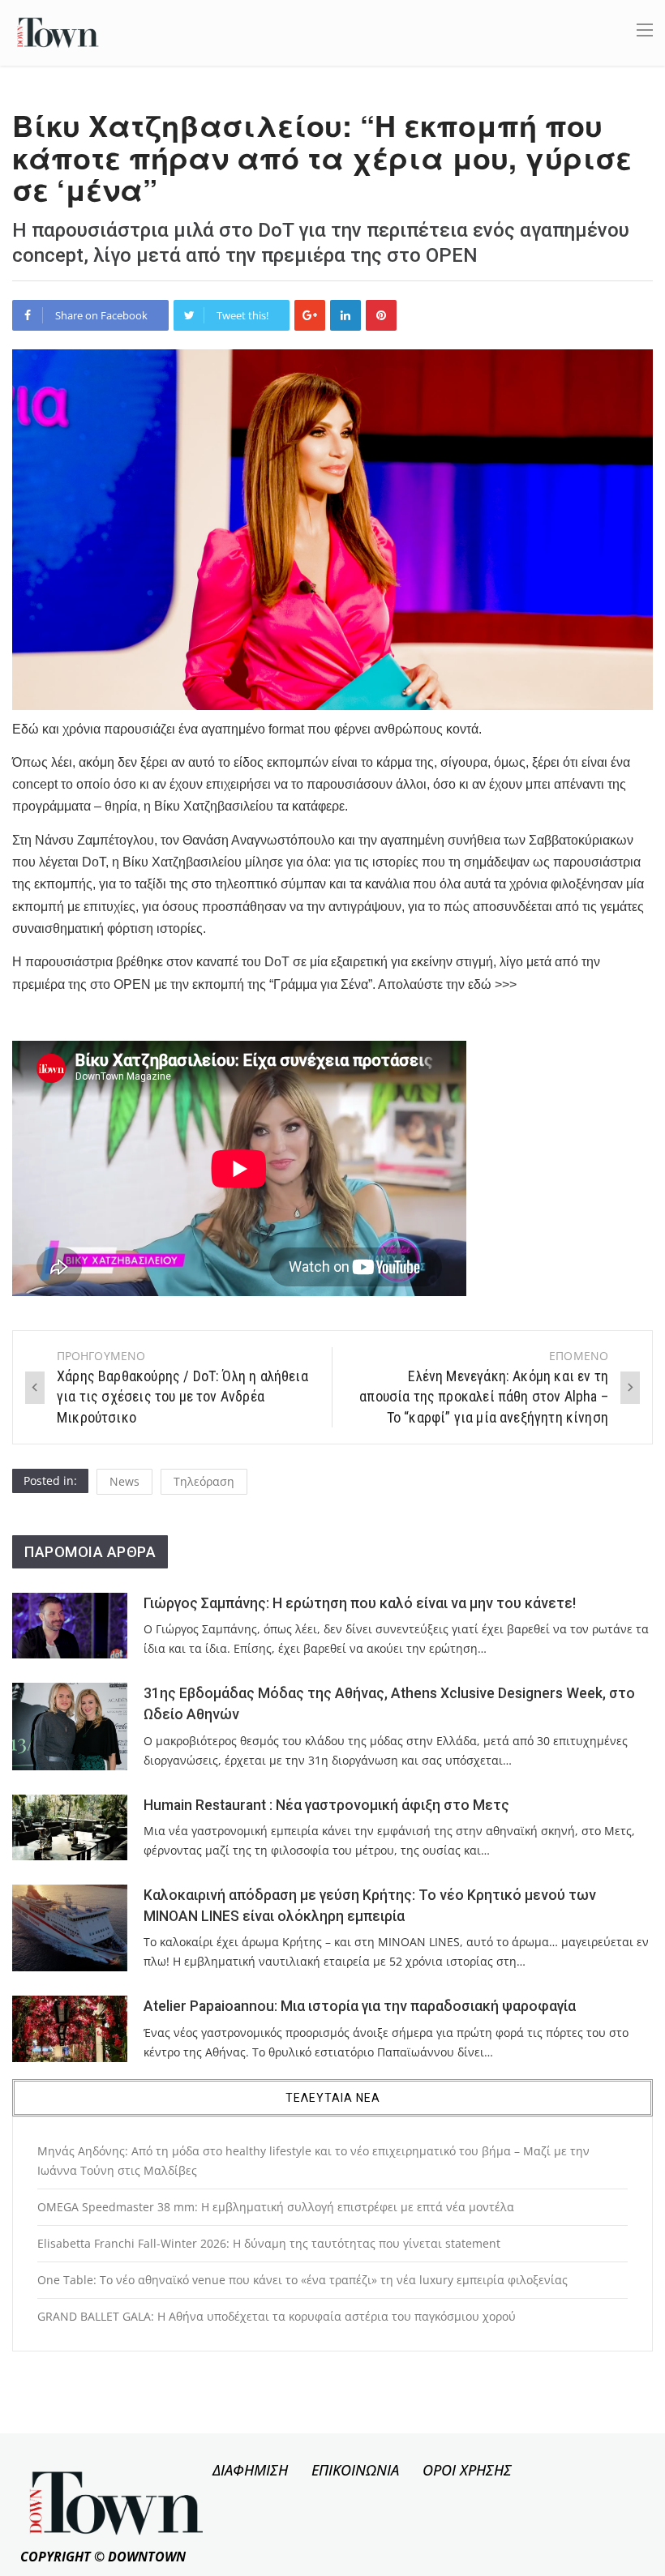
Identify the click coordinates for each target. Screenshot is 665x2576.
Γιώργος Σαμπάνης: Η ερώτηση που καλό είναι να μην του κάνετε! (360, 1603)
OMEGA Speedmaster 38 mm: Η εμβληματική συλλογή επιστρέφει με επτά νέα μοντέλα (276, 2207)
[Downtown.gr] (58, 31)
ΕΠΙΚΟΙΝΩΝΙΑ (355, 2470)
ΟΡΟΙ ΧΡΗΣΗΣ (467, 2470)
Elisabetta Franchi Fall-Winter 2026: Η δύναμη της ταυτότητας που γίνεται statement (269, 2243)
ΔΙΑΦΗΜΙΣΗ (250, 2470)
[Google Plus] (310, 315)
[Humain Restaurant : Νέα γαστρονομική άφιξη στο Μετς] (70, 1827)
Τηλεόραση (204, 1481)
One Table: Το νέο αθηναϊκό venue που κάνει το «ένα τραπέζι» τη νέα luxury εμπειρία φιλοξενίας (302, 2280)
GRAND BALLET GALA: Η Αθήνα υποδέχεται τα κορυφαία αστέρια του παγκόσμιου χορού (277, 2316)
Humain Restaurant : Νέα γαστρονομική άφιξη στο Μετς (326, 1805)
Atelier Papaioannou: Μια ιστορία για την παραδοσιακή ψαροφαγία (360, 2006)
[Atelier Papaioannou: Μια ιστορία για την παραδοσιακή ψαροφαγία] (70, 2028)
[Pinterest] (381, 315)
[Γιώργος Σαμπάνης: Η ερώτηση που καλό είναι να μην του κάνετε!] (70, 1626)
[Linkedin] (345, 315)
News (124, 1481)
